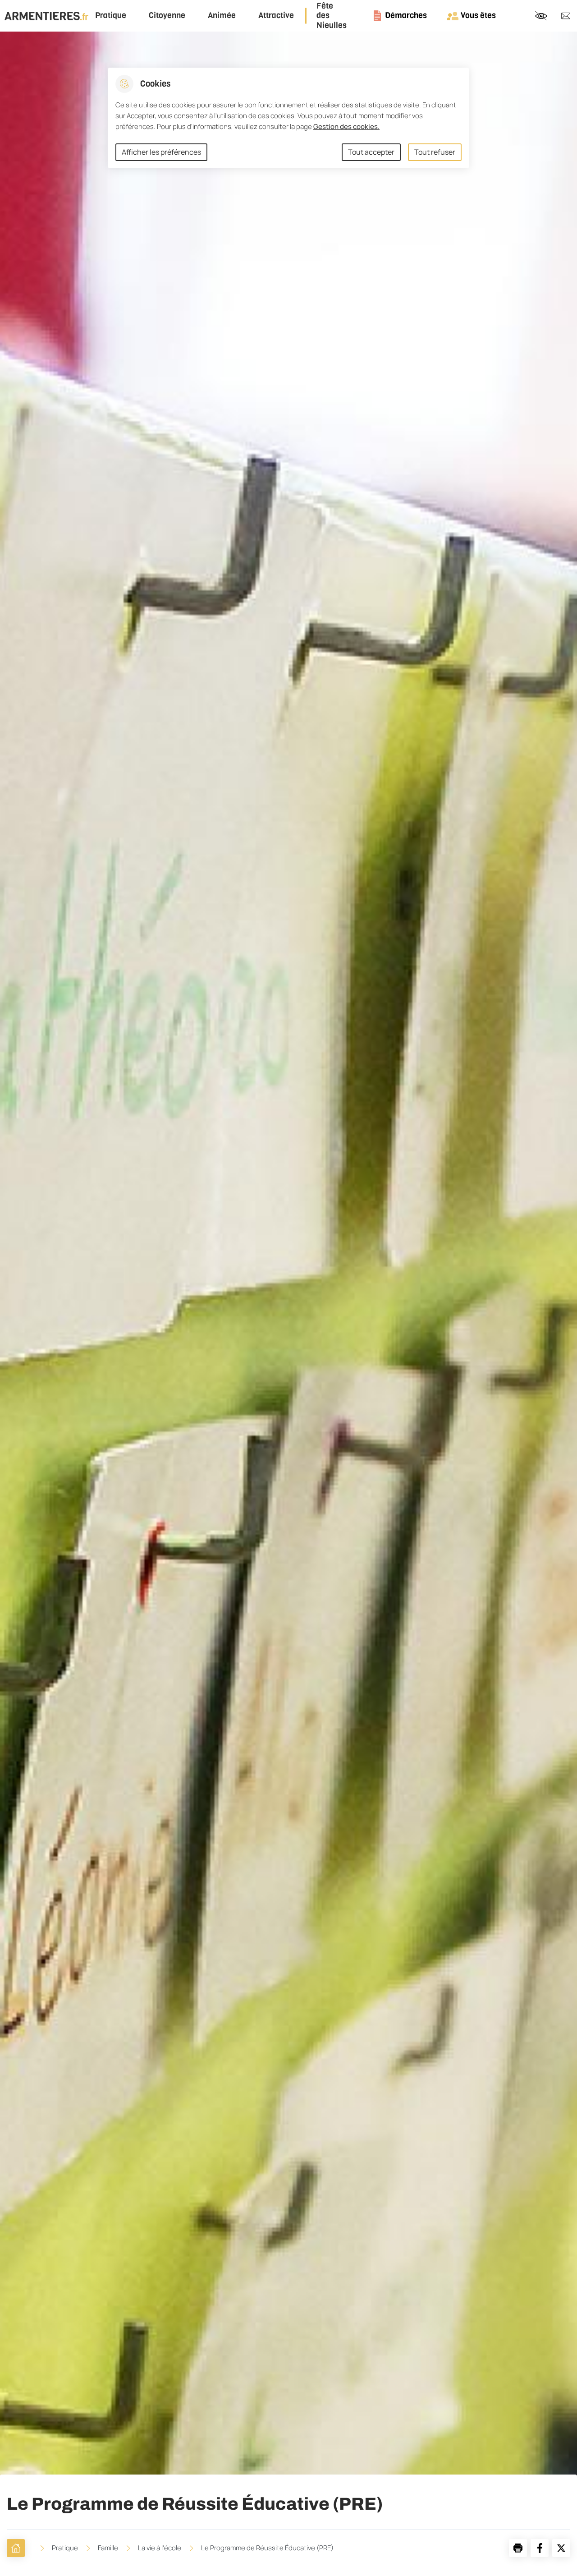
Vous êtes (478, 15)
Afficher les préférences (161, 152)
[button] (518, 2548)
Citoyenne (167, 16)
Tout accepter (371, 152)
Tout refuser (435, 152)
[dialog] (288, 118)
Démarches (406, 15)
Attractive (276, 16)
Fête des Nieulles (332, 16)
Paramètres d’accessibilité (541, 16)
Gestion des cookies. (346, 126)
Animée (222, 16)
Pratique (111, 16)
